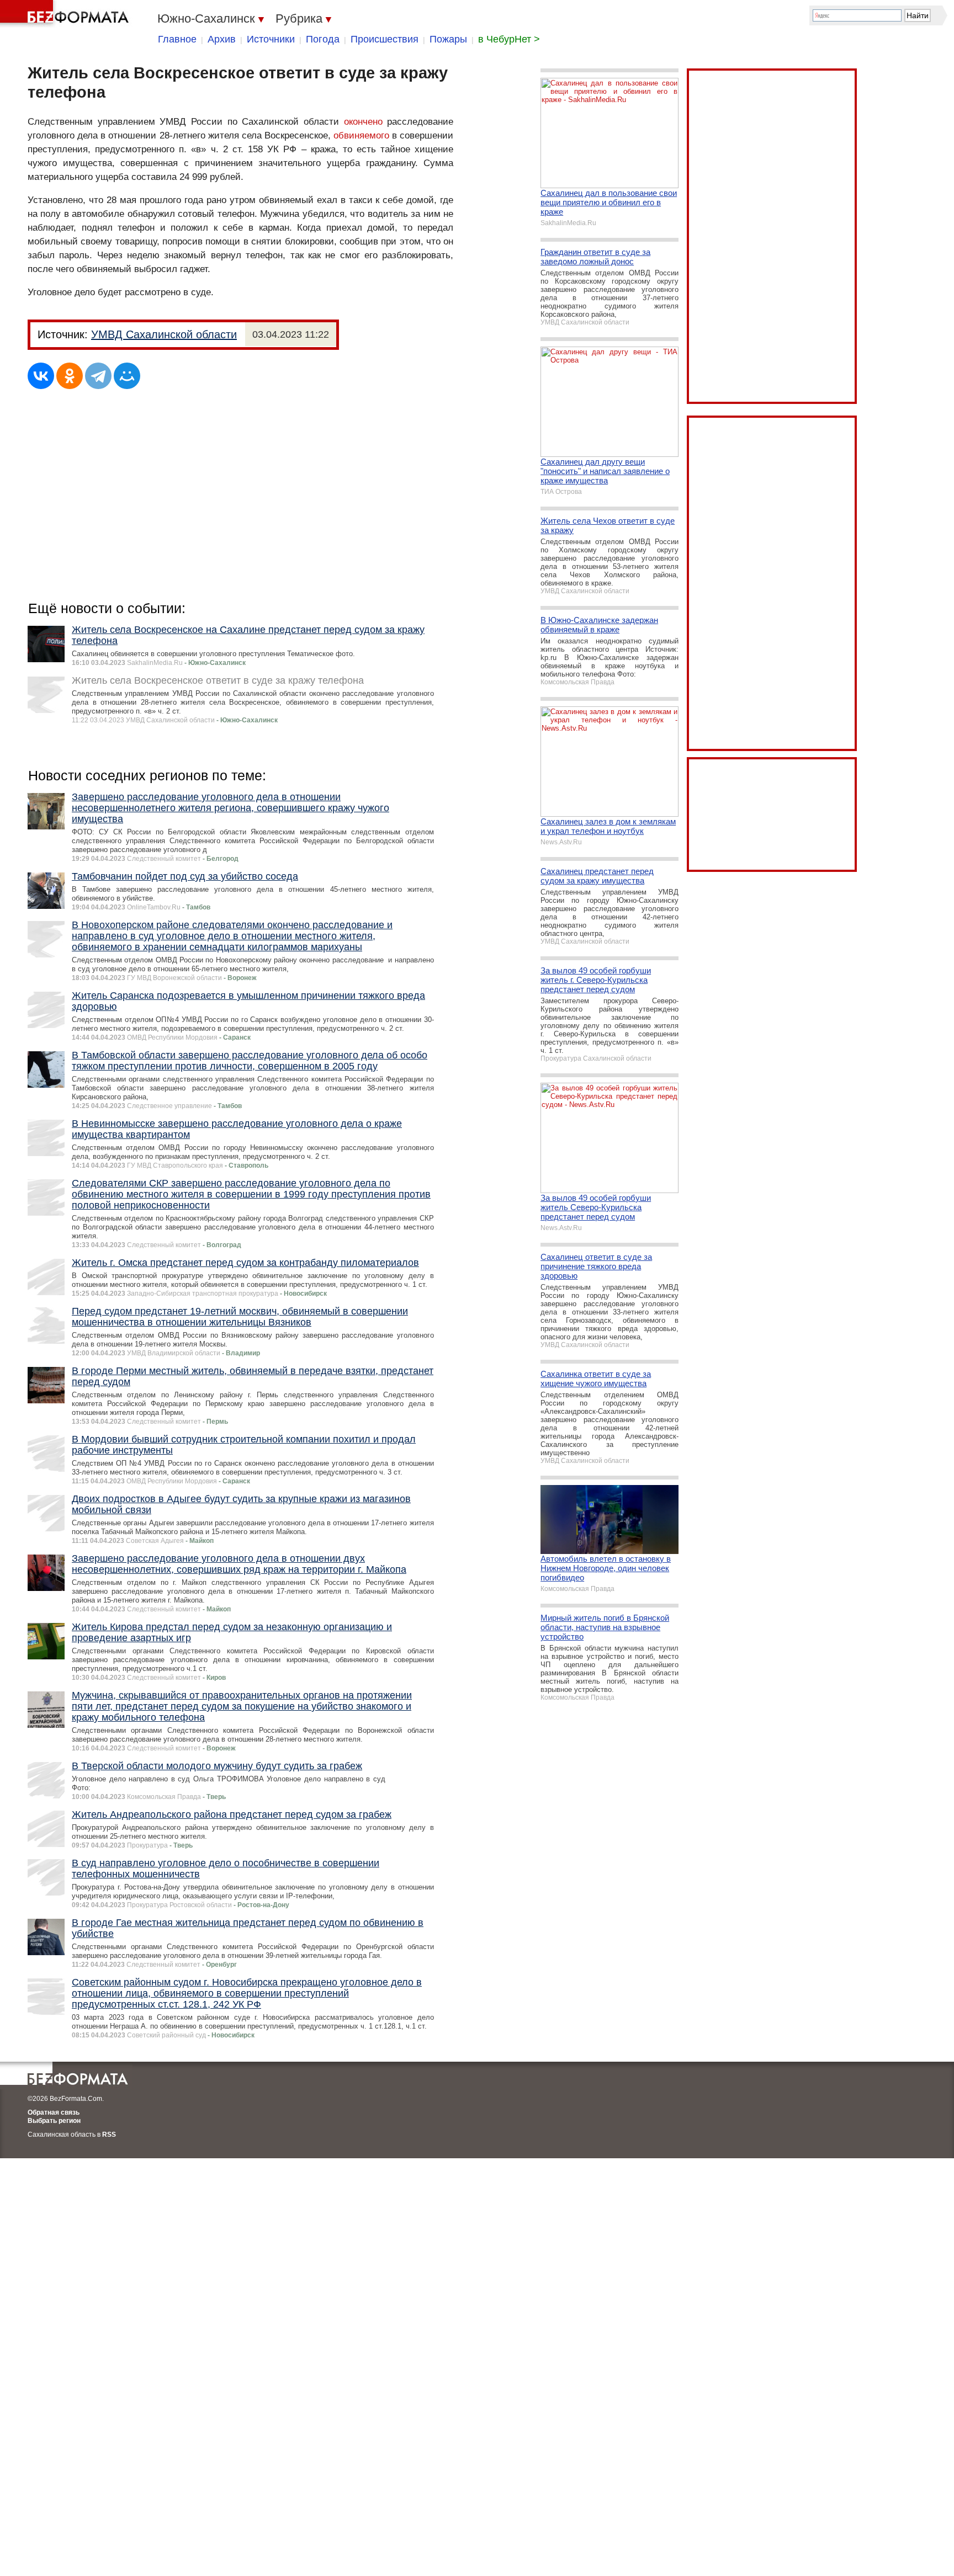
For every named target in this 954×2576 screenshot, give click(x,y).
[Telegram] (98, 376)
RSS (109, 2135)
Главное (177, 39)
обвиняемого (361, 135)
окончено (363, 122)
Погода (323, 39)
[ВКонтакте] (41, 376)
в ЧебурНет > (509, 39)
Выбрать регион (54, 2121)
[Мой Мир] (127, 376)
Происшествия (385, 39)
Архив (222, 39)
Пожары (448, 39)
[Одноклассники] (70, 376)
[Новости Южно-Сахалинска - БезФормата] (66, 14)
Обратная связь (54, 2112)
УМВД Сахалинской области (164, 334)
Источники (271, 39)
